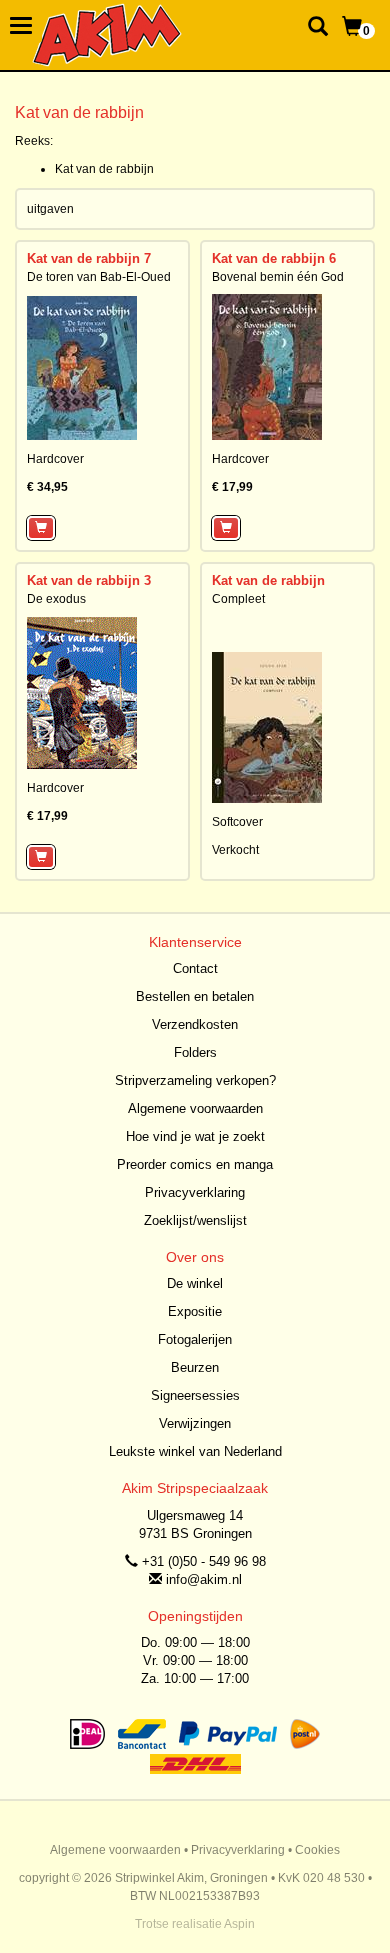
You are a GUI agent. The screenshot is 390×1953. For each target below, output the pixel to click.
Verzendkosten (195, 1024)
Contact (195, 968)
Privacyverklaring (195, 1192)
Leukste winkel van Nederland (195, 1451)
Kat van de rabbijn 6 (274, 258)
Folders (195, 1052)
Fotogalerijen (195, 1339)
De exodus (56, 599)
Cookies (317, 1850)
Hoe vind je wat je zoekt (195, 1136)
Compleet (238, 599)
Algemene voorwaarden (195, 1108)
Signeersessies (195, 1395)
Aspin (239, 1924)
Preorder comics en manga (195, 1164)
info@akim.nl (204, 1579)
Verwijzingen (195, 1423)
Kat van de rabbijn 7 (89, 258)
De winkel (195, 1283)
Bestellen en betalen (195, 996)
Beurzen (195, 1367)
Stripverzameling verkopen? (195, 1080)
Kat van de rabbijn (104, 169)
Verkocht (235, 850)
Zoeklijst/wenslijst (195, 1220)
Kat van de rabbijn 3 (89, 580)
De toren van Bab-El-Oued (99, 277)
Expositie (195, 1311)
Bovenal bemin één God (278, 277)
